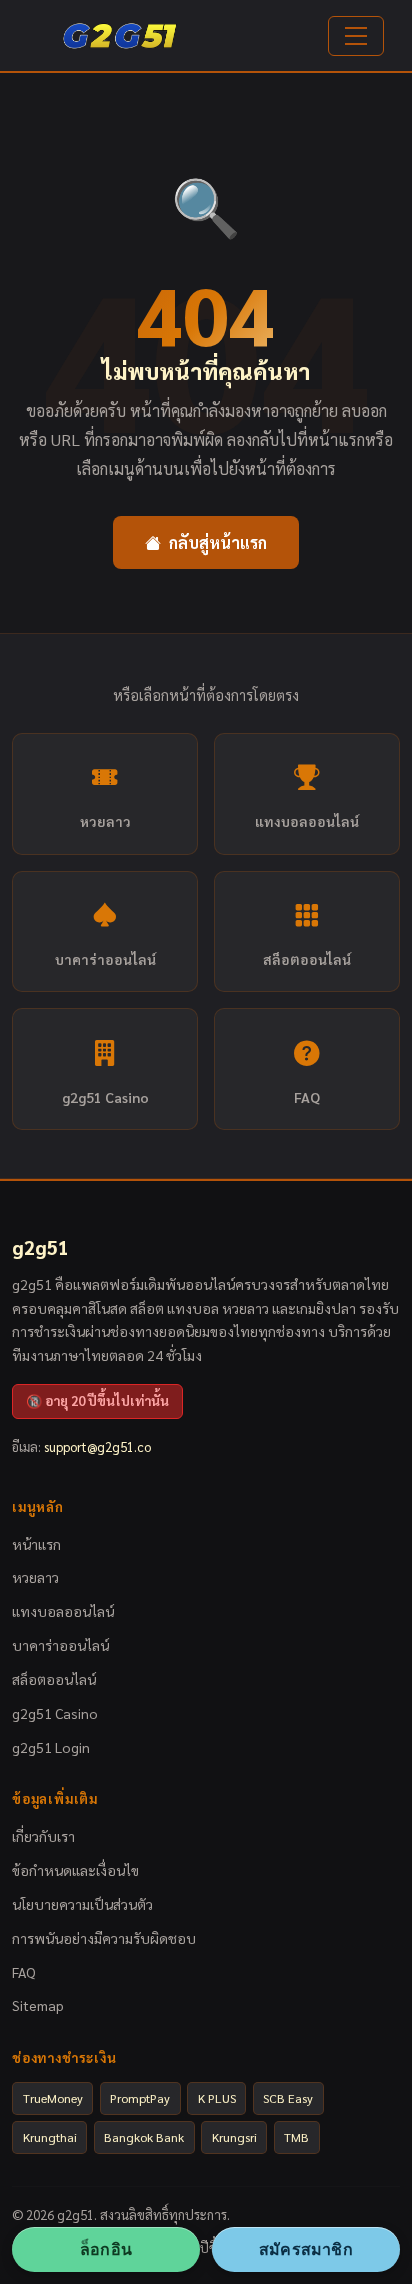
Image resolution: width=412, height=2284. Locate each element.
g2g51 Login (51, 1747)
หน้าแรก (36, 1544)
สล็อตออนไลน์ (307, 959)
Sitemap (38, 2005)
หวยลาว (105, 821)
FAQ (307, 1097)
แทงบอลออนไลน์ (307, 821)
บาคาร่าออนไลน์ (105, 959)
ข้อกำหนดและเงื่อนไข (75, 1870)
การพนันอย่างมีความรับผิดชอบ (104, 1938)
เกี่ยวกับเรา (43, 1836)
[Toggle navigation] (356, 36)
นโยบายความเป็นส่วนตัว (82, 1904)
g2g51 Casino (105, 1097)
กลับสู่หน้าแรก (218, 542)
